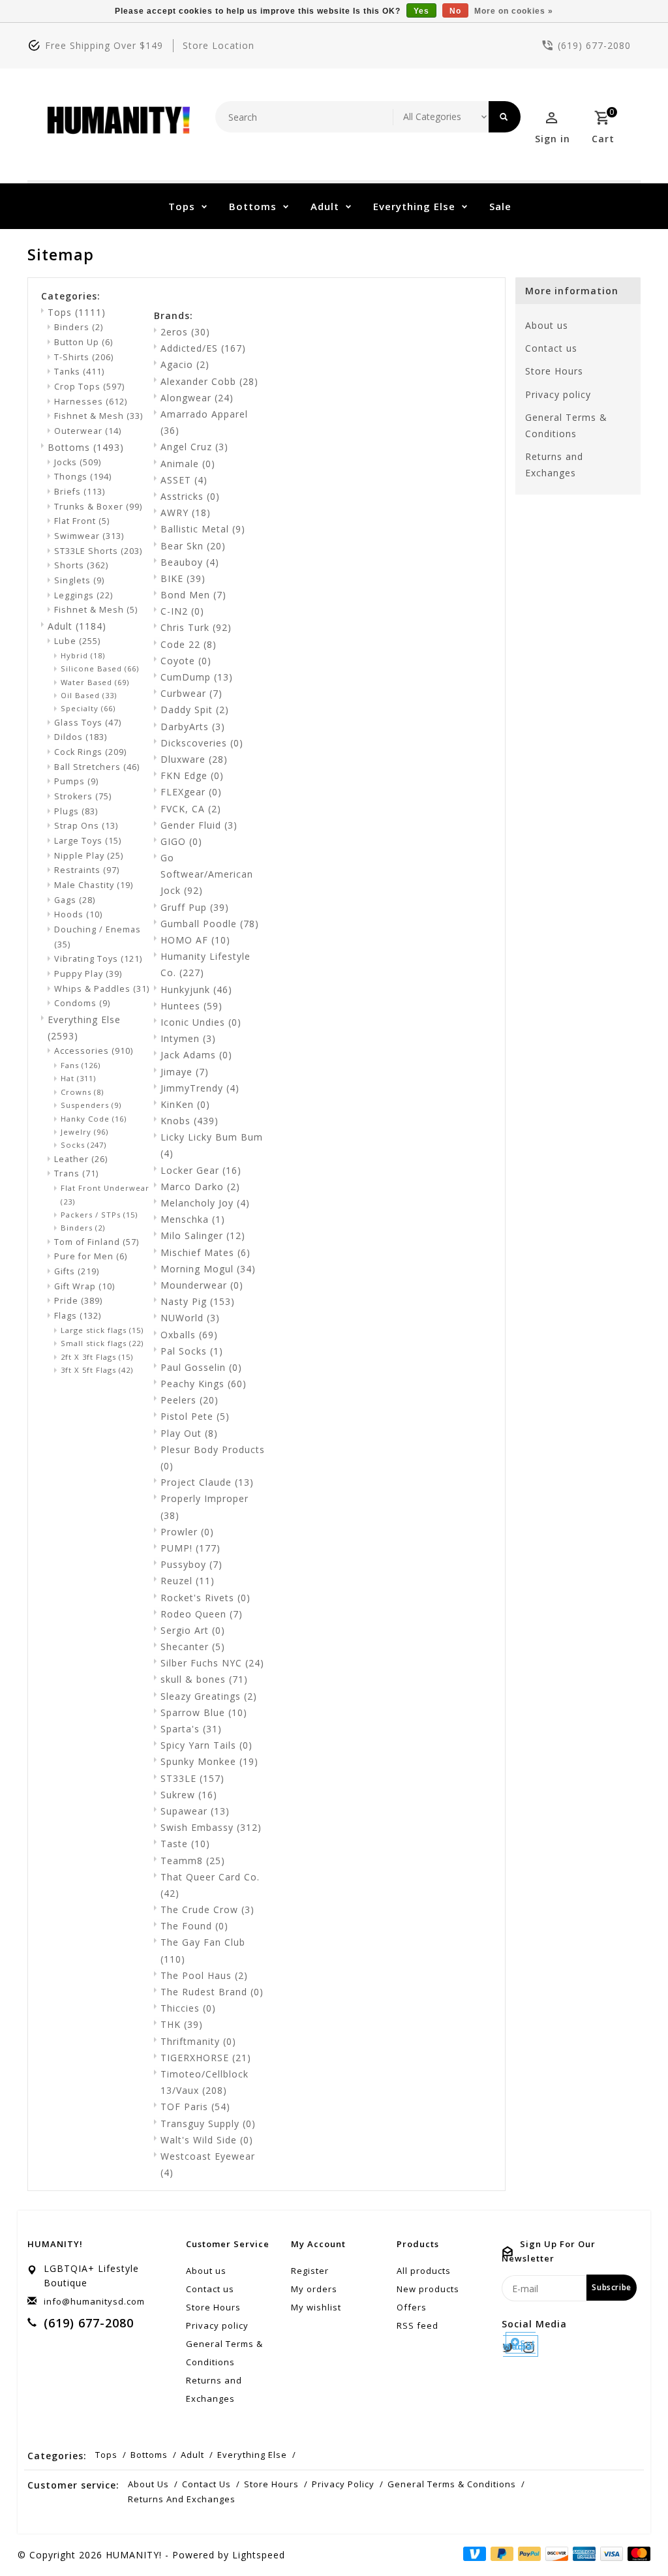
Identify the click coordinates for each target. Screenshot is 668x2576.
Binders (79, 327)
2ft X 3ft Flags (97, 1357)
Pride (78, 1301)
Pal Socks (192, 1351)
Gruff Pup (195, 907)
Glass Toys (88, 723)
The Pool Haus (204, 1975)
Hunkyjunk (196, 989)
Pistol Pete (195, 1416)
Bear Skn (193, 546)
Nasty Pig (198, 1301)
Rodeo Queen (202, 1614)
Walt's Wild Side (207, 2140)
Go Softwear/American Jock (207, 874)
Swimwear (89, 536)
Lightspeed (259, 2555)
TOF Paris (195, 2107)
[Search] (505, 117)
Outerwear (88, 431)
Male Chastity (94, 885)
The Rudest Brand (212, 1992)
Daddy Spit (195, 710)
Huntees (191, 1006)
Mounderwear (202, 1285)
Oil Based (89, 695)
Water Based (95, 682)
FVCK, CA (191, 809)
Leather (81, 1159)
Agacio (185, 364)
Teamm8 (193, 1861)
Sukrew (189, 1795)
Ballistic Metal (203, 529)
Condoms (82, 1003)
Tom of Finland (97, 1242)
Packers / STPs (99, 1215)
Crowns (82, 1092)
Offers (412, 2307)
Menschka (193, 1219)
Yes (421, 11)
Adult (325, 206)
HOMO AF (195, 940)
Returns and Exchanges (554, 465)
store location (219, 45)
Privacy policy (558, 394)
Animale (188, 464)
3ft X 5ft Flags (97, 1370)
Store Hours (554, 371)
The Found (194, 1926)
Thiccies (188, 2008)
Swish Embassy (211, 1827)
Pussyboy (191, 1564)
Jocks (78, 462)
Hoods (78, 914)
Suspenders (91, 1105)
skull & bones (204, 1679)
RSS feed (417, 2325)
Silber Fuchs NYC (212, 1663)
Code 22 (189, 644)
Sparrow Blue (204, 1712)
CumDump (197, 677)
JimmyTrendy (200, 1088)
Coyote (186, 661)
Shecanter (193, 1647)
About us (547, 325)
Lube (77, 641)
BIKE (183, 578)
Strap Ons (86, 826)
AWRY (186, 513)
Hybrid (83, 655)
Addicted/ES (203, 348)
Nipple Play (89, 856)
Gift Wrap (84, 1286)
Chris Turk (196, 627)
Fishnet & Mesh (99, 416)
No (455, 11)
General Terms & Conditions (566, 425)
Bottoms (253, 206)
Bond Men (193, 595)
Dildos (81, 737)
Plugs (76, 811)
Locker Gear (201, 1170)
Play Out (189, 1433)
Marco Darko (200, 1187)
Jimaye (185, 1072)
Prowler (187, 1532)
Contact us (551, 348)
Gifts (77, 1271)
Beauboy (190, 562)
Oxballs (189, 1335)
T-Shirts (84, 357)
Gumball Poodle (210, 924)
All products (424, 2271)
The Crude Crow (207, 1909)
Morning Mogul (208, 1269)
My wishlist (316, 2307)
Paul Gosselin (201, 1367)
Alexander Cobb (209, 381)
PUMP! (190, 1548)
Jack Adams (196, 1055)
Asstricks (190, 496)
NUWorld (190, 1318)
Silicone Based (100, 668)
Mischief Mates (205, 1252)
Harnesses (91, 402)
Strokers (83, 796)
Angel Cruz (194, 447)
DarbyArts (193, 727)
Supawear (195, 1811)
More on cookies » (514, 11)
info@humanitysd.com (94, 2301)
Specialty (88, 708)
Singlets (79, 580)
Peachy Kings (204, 1384)
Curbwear (191, 693)
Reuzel (188, 1581)
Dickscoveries (202, 743)
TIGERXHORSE (206, 2058)
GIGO (181, 841)
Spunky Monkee (209, 1761)
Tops (182, 206)
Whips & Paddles (102, 989)
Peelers (190, 1400)
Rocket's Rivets (205, 1598)
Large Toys (88, 841)
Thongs (83, 477)
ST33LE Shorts (98, 551)
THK (182, 2024)
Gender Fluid (199, 825)
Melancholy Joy (205, 1203)
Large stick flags (102, 1330)
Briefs (80, 492)
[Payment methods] (637, 2554)
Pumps (76, 781)
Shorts (81, 565)
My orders (314, 2289)
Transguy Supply (208, 2124)
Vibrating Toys (98, 959)
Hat (78, 1078)
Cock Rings (90, 752)
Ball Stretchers (97, 767)
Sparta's (191, 1729)
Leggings (83, 595)
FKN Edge (192, 775)
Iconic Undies (201, 1022)
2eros (185, 332)
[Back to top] (629, 2537)
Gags (75, 900)
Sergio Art (193, 1630)
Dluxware (194, 759)
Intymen (188, 1038)
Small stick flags (102, 1343)
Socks (83, 1145)
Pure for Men (91, 1256)
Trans (76, 1173)
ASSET (184, 480)
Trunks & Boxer (98, 507)
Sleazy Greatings (209, 1696)
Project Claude (207, 1482)
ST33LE (192, 1778)
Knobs (190, 1121)
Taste (185, 1844)
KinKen (185, 1104)
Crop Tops (89, 387)
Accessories (94, 1051)
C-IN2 (182, 611)
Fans (81, 1065)
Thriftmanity (198, 2041)
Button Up (83, 342)
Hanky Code (94, 1119)
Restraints (87, 870)
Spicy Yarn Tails (206, 1745)
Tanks (79, 372)
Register (310, 2271)
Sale (500, 206)
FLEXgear (191, 792)
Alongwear (197, 398)
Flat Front (82, 521)
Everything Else (414, 206)
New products (428, 2289)
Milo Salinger (203, 1235)
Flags (78, 1316)
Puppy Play (88, 974)
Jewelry (84, 1132)
